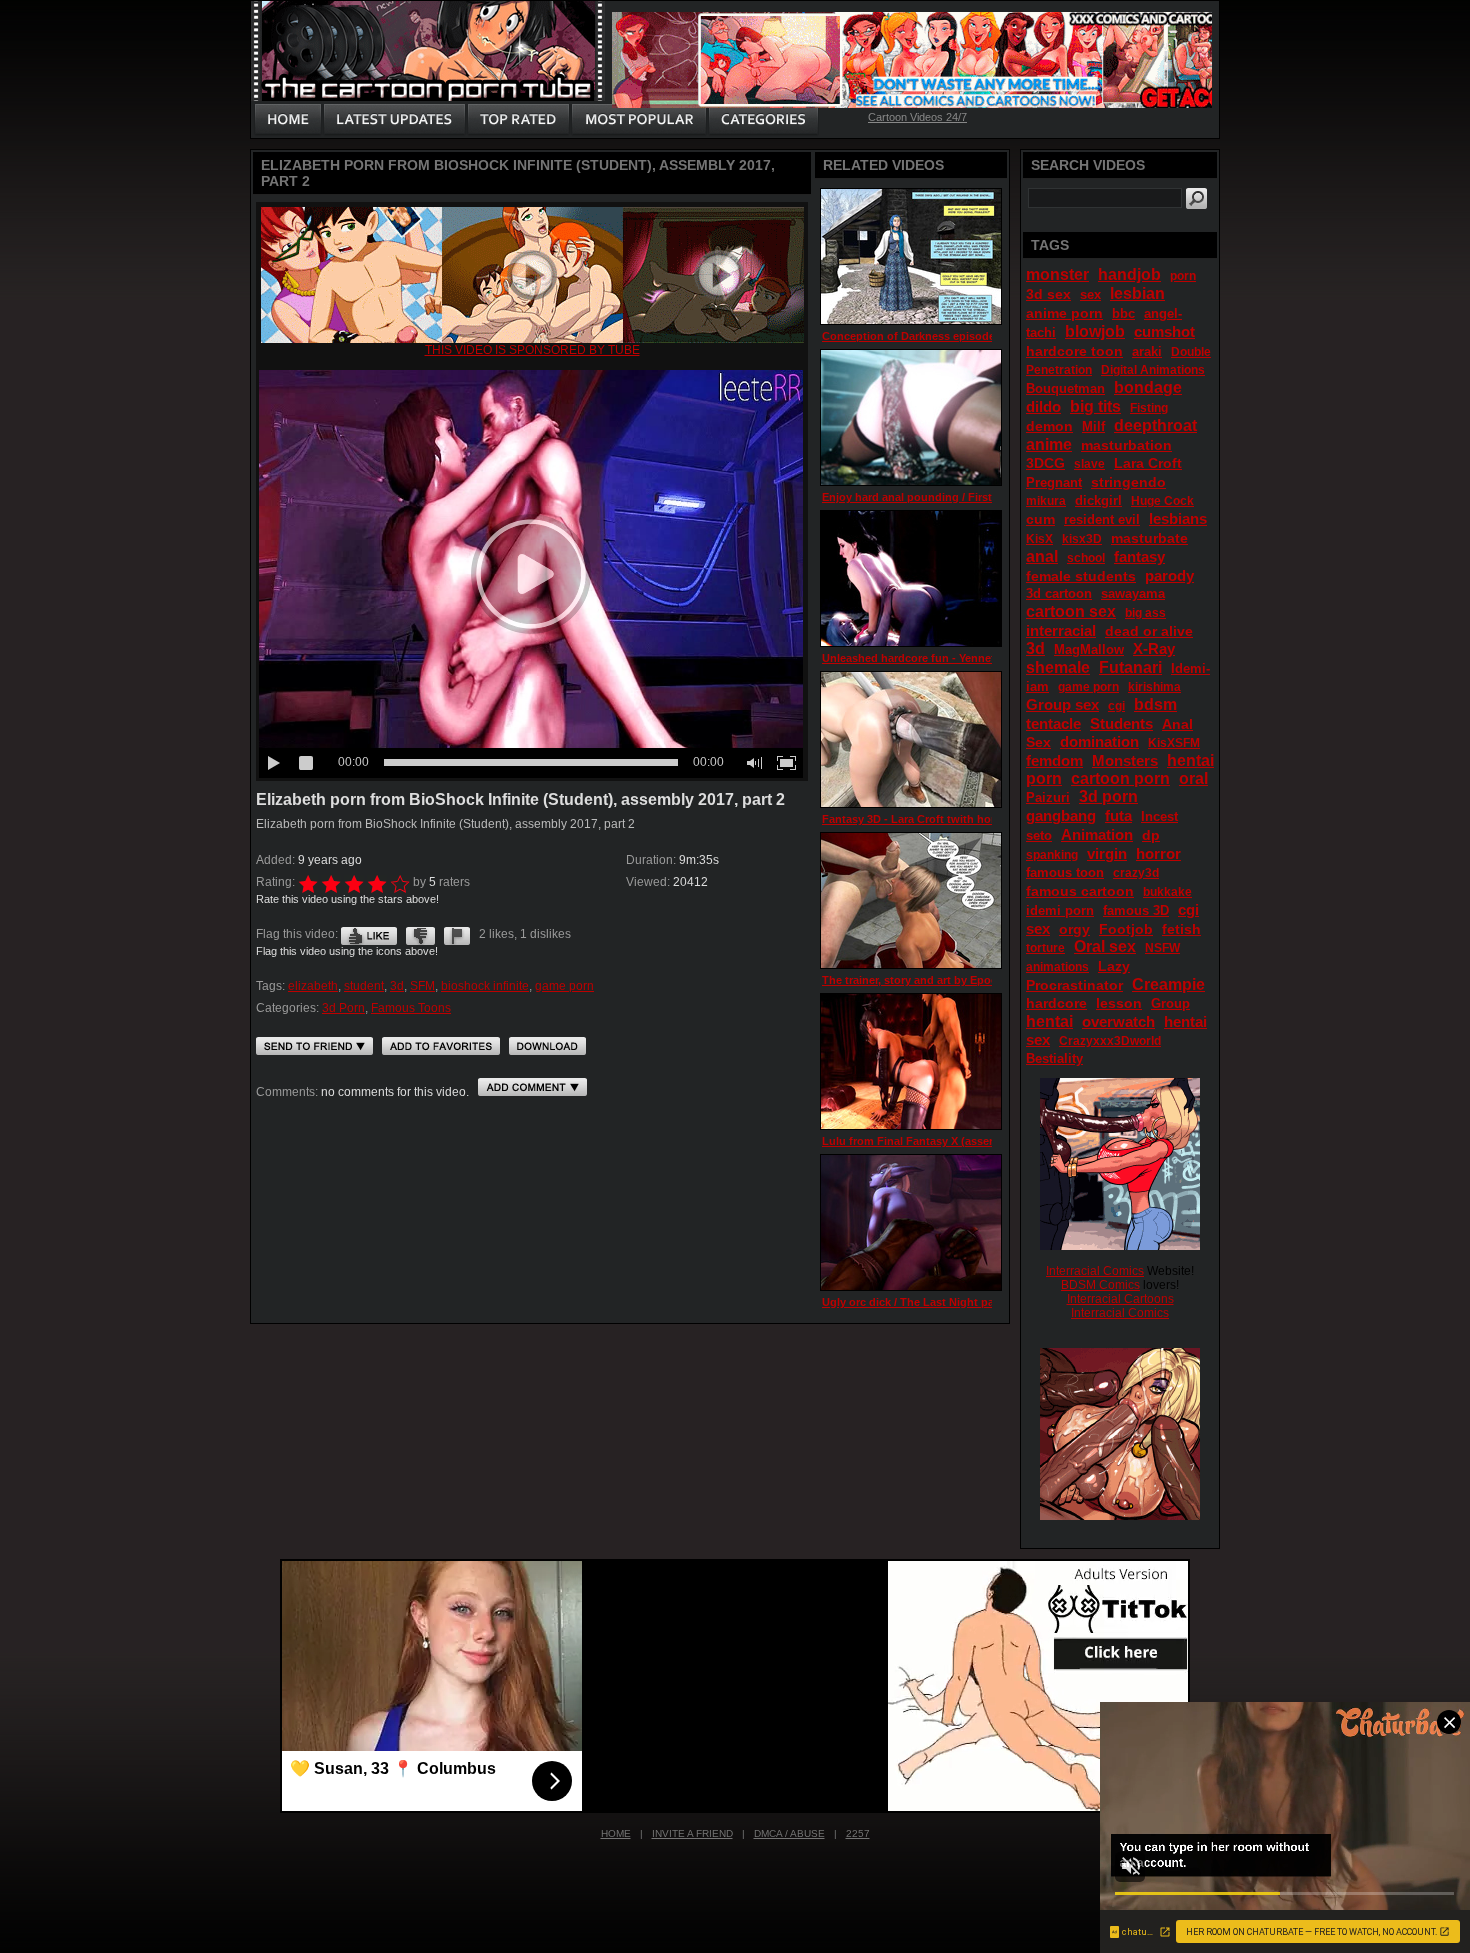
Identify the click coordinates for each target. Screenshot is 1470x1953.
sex (1090, 294)
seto (1039, 835)
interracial (1061, 630)
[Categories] (763, 120)
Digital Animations (1153, 370)
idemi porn (1060, 910)
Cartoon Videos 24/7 (917, 117)
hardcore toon (1074, 351)
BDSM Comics (1100, 1285)
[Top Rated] (518, 120)
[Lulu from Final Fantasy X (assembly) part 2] (911, 1061)
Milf (1093, 426)
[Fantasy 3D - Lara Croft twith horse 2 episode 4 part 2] (911, 739)
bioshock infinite (485, 986)
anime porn (1064, 313)
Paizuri (1048, 797)
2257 (858, 1833)
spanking (1052, 855)
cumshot (1164, 331)
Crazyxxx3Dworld (1110, 1041)
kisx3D (1082, 539)
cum (1040, 519)
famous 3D (1136, 910)
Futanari (1130, 667)
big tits (1095, 406)
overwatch (1118, 1021)
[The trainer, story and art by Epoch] (911, 900)
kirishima (1154, 687)
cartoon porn (1120, 778)
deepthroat (1155, 425)
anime (1049, 444)
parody (1169, 575)
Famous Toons (411, 1008)
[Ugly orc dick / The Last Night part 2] (911, 1222)
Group (1170, 1003)
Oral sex (1105, 946)
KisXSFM (1174, 743)
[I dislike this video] (420, 934)
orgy (1074, 929)
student (364, 986)
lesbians (1178, 518)
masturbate (1149, 538)
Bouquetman (1065, 388)
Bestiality (1054, 1058)
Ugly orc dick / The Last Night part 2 (916, 1302)
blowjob (1095, 331)
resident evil (1102, 519)
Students (1121, 723)
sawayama (1133, 593)
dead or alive (1149, 631)
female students (1081, 576)
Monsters (1125, 760)
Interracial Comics (1095, 1271)
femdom (1054, 760)
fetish (1181, 929)
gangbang (1061, 815)
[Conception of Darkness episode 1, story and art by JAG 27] (911, 256)
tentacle (1053, 723)
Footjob (1126, 929)
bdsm (1155, 704)
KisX (1039, 539)
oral (1193, 778)
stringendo (1128, 482)
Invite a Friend (692, 1833)
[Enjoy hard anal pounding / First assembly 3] (911, 417)
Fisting (1149, 408)
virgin (1107, 853)
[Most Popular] (638, 120)
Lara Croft (1148, 463)
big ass (1145, 613)
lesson (1119, 1003)
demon (1049, 426)
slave (1089, 464)
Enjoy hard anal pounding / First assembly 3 (938, 497)
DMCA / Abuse (789, 1833)
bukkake (1167, 892)
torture (1045, 948)
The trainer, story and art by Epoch (913, 980)
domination (1099, 741)
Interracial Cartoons (1120, 1299)
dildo (1043, 406)
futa (1118, 815)
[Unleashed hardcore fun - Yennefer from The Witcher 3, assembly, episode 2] (911, 578)
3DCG (1045, 463)
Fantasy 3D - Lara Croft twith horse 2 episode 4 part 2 (962, 819)
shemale (1058, 667)
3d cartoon (1059, 593)
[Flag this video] (457, 934)
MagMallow (1089, 649)
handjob (1129, 274)
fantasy (1139, 556)
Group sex (1062, 704)
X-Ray (1154, 648)
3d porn (1108, 796)
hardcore (1056, 1003)
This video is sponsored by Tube (532, 350)
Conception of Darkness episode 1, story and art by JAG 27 (978, 336)
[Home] (288, 120)
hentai (1049, 1021)
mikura (1046, 501)
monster (1057, 274)
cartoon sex (1071, 611)
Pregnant (1054, 482)
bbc (1123, 313)
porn (1183, 276)
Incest (1159, 816)
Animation (1097, 834)
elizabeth (313, 986)
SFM (422, 986)
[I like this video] (369, 934)
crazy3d (1136, 873)
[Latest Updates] (394, 120)
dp (1151, 835)
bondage (1148, 387)
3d (397, 986)
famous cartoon (1080, 891)
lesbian (1137, 293)
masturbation (1126, 445)
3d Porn (343, 1008)
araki (1147, 351)
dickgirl (1098, 500)
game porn (564, 986)
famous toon (1065, 872)
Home (616, 1833)
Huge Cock (1162, 501)
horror (1158, 853)
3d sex (1048, 294)
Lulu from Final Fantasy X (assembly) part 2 (937, 1141)
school (1086, 558)
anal (1042, 556)
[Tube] (532, 339)
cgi (1116, 706)
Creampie (1168, 984)
